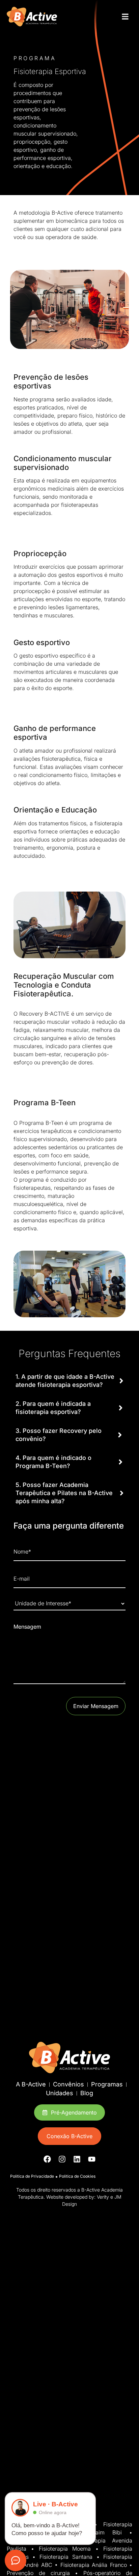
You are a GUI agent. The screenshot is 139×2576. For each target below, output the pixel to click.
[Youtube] (92, 2159)
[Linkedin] (77, 2159)
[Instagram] (62, 2159)
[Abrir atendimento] (16, 2560)
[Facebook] (47, 2159)
